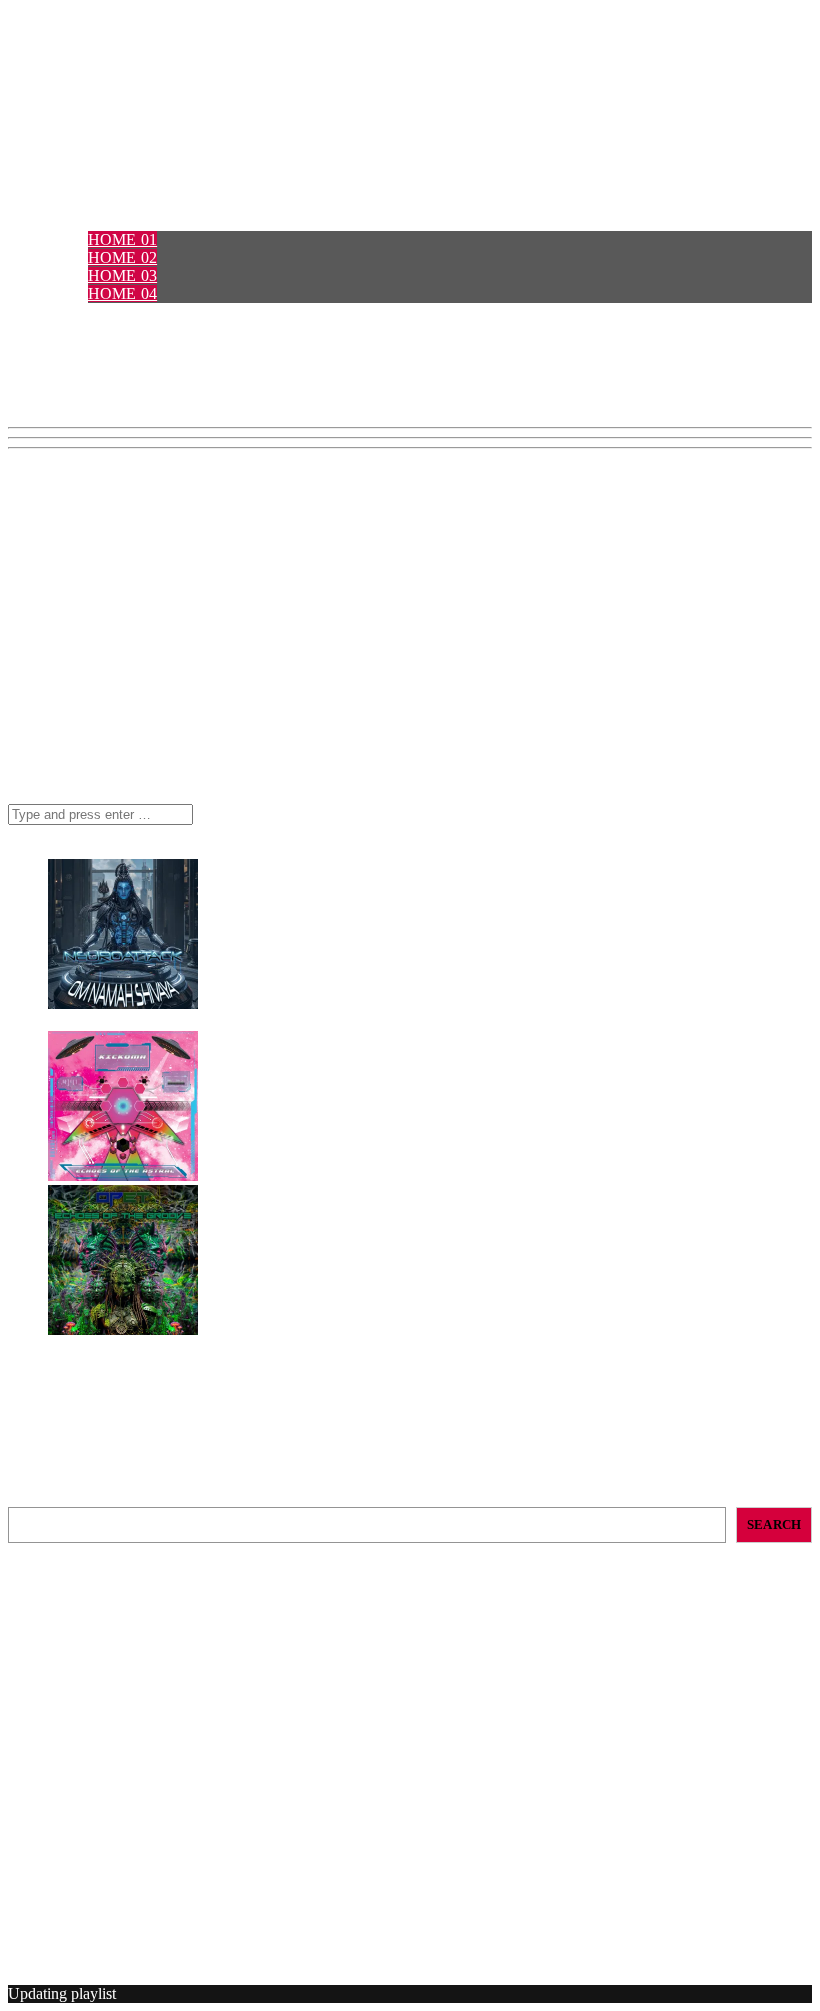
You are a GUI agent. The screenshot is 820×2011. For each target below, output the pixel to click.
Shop (69, 365)
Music (74, 347)
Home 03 (122, 275)
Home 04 (122, 293)
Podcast (86, 311)
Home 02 (122, 257)
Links (72, 401)
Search (29, 1497)
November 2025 (99, 1798)
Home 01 (122, 239)
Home (72, 221)
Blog (71, 383)
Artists (81, 329)
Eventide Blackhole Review (96, 1618)
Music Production (104, 1883)
